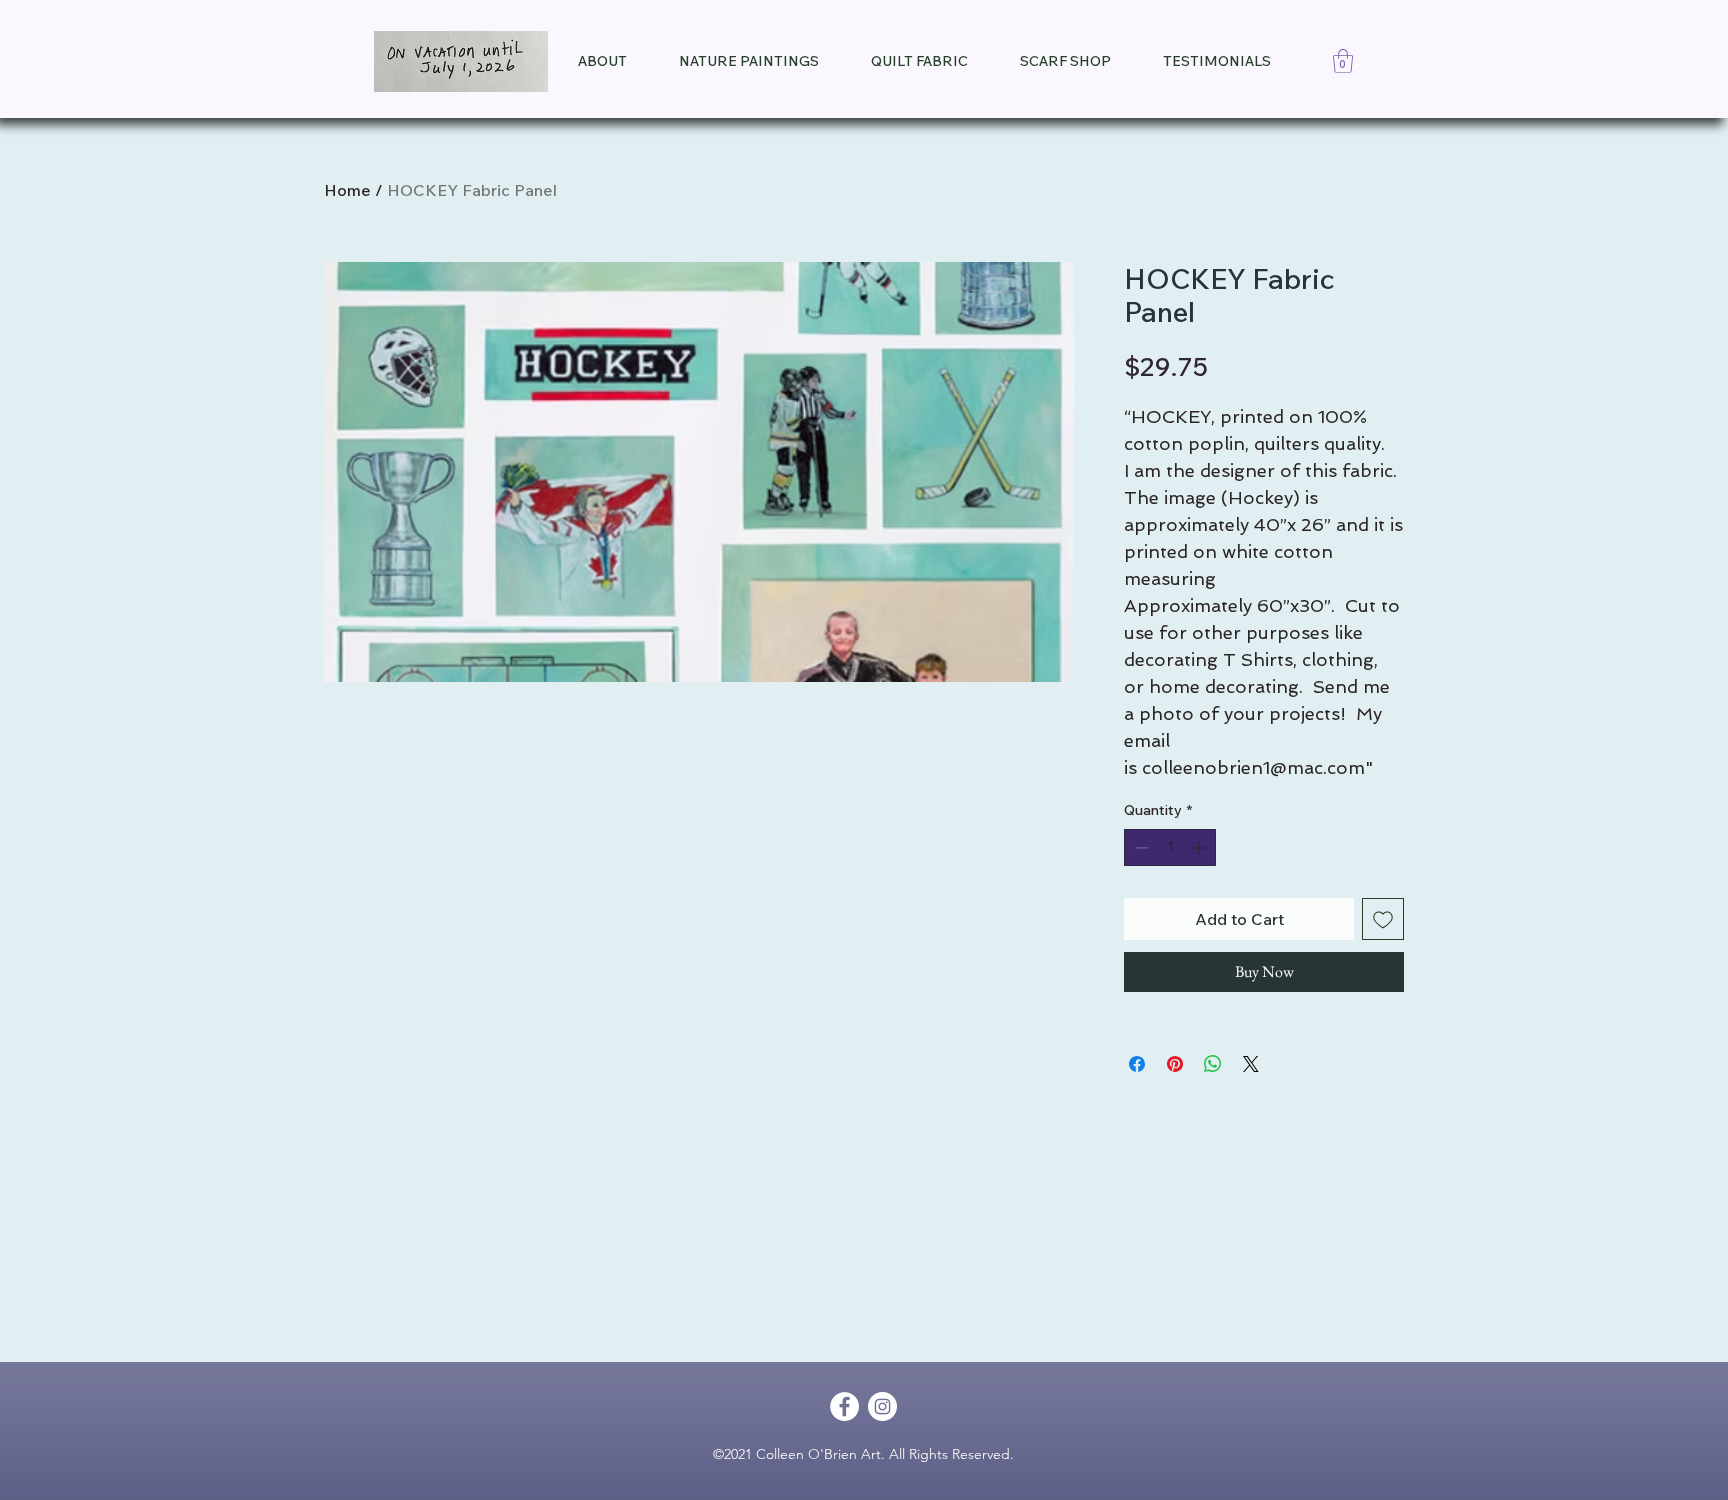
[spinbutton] (1170, 847)
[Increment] (1200, 847)
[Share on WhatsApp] (1213, 1064)
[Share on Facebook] (1137, 1064)
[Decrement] (1139, 847)
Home (347, 190)
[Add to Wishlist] (1383, 919)
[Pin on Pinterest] (1175, 1064)
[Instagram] (882, 1406)
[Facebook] (844, 1406)
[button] (1343, 61)
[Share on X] (1251, 1064)
